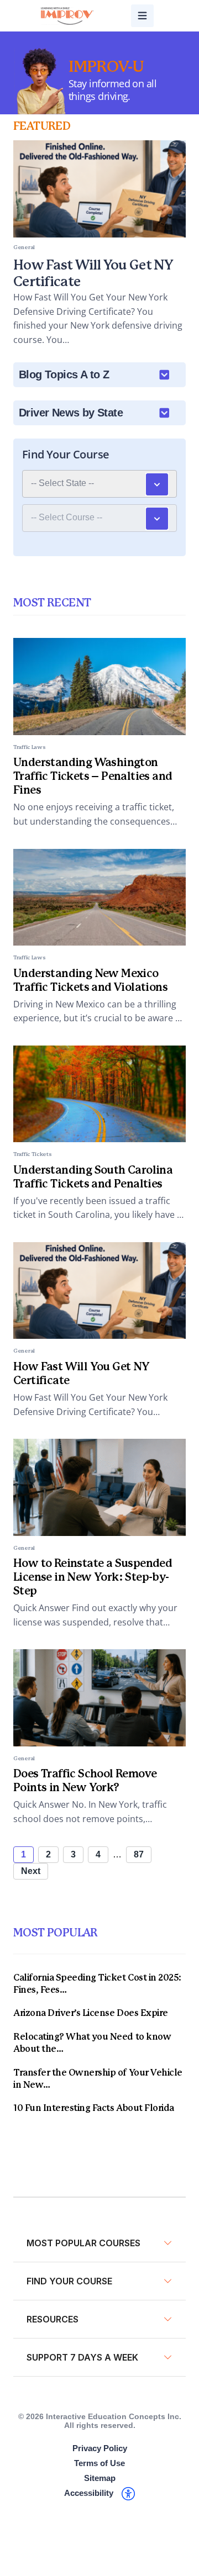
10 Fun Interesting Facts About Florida (94, 2108)
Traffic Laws (29, 747)
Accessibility (89, 2493)
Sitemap (100, 2478)
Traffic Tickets (33, 1154)
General (24, 1351)
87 (139, 1854)
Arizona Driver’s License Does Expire (91, 2013)
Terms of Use (99, 2463)
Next (31, 1871)
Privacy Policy (100, 2448)
